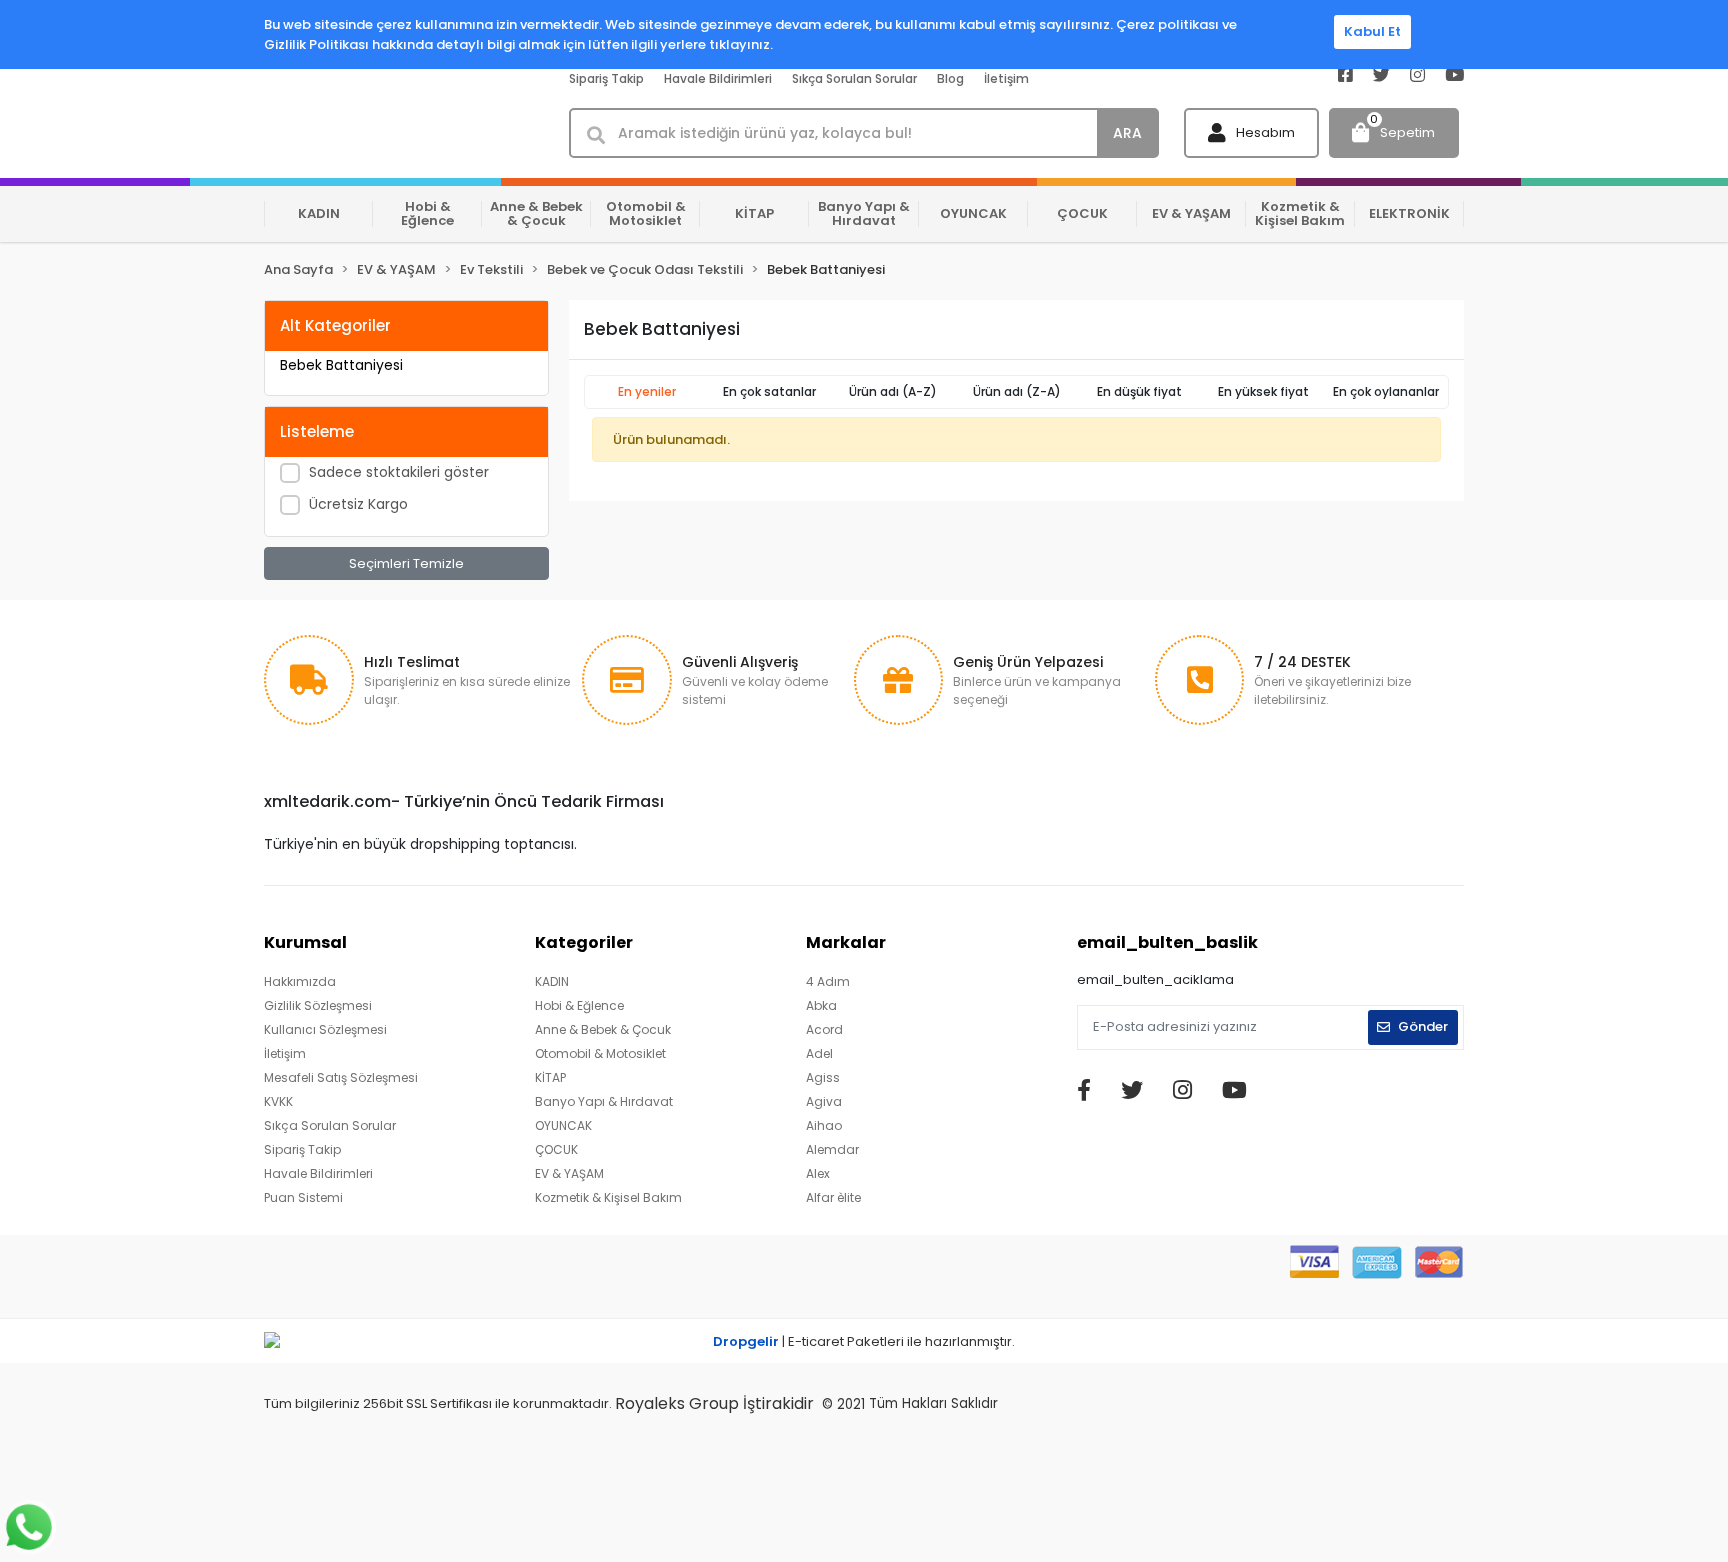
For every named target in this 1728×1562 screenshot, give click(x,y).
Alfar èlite (833, 1197)
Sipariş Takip (606, 78)
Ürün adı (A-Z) (893, 391)
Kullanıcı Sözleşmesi (325, 1029)
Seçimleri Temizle (406, 563)
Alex (818, 1173)
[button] (1251, 133)
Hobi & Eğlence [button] (427, 213)
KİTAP (550, 1077)
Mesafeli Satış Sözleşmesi (341, 1077)
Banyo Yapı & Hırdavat (604, 1101)
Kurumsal (305, 942)
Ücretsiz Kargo (358, 504)
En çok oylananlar (1386, 391)
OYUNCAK (563, 1125)
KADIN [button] (319, 213)
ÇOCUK (556, 1149)
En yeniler (647, 391)
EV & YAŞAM (569, 1173)
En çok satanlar (769, 391)
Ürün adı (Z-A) (1017, 391)
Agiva (824, 1101)
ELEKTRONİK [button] (1409, 213)
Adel (819, 1053)
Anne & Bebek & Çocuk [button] (536, 213)
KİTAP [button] (754, 213)
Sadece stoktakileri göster (399, 472)
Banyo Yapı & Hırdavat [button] (864, 213)
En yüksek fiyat (1263, 391)
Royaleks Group (677, 1403)
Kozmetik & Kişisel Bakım (608, 1197)
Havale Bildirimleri (718, 78)
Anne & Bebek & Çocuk (603, 1029)
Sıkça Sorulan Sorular (854, 78)
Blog (950, 78)
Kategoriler (584, 942)
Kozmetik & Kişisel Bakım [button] (1300, 213)
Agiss (823, 1077)
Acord (824, 1029)
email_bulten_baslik (1167, 942)
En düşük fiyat (1139, 391)
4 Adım (828, 981)
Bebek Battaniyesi (341, 365)
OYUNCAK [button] (973, 213)
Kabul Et (1372, 31)
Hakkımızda (300, 981)
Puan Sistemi (303, 1197)
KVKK (278, 1101)
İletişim (1006, 78)
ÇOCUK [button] (1082, 213)
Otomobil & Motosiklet (600, 1053)
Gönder (1423, 1026)
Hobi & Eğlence (579, 1005)
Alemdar (832, 1149)
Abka (821, 1005)
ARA (1127, 133)
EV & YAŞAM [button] (1191, 213)
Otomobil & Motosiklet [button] (646, 213)
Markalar (846, 942)
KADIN (552, 981)
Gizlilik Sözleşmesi (318, 1005)
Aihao (824, 1125)
